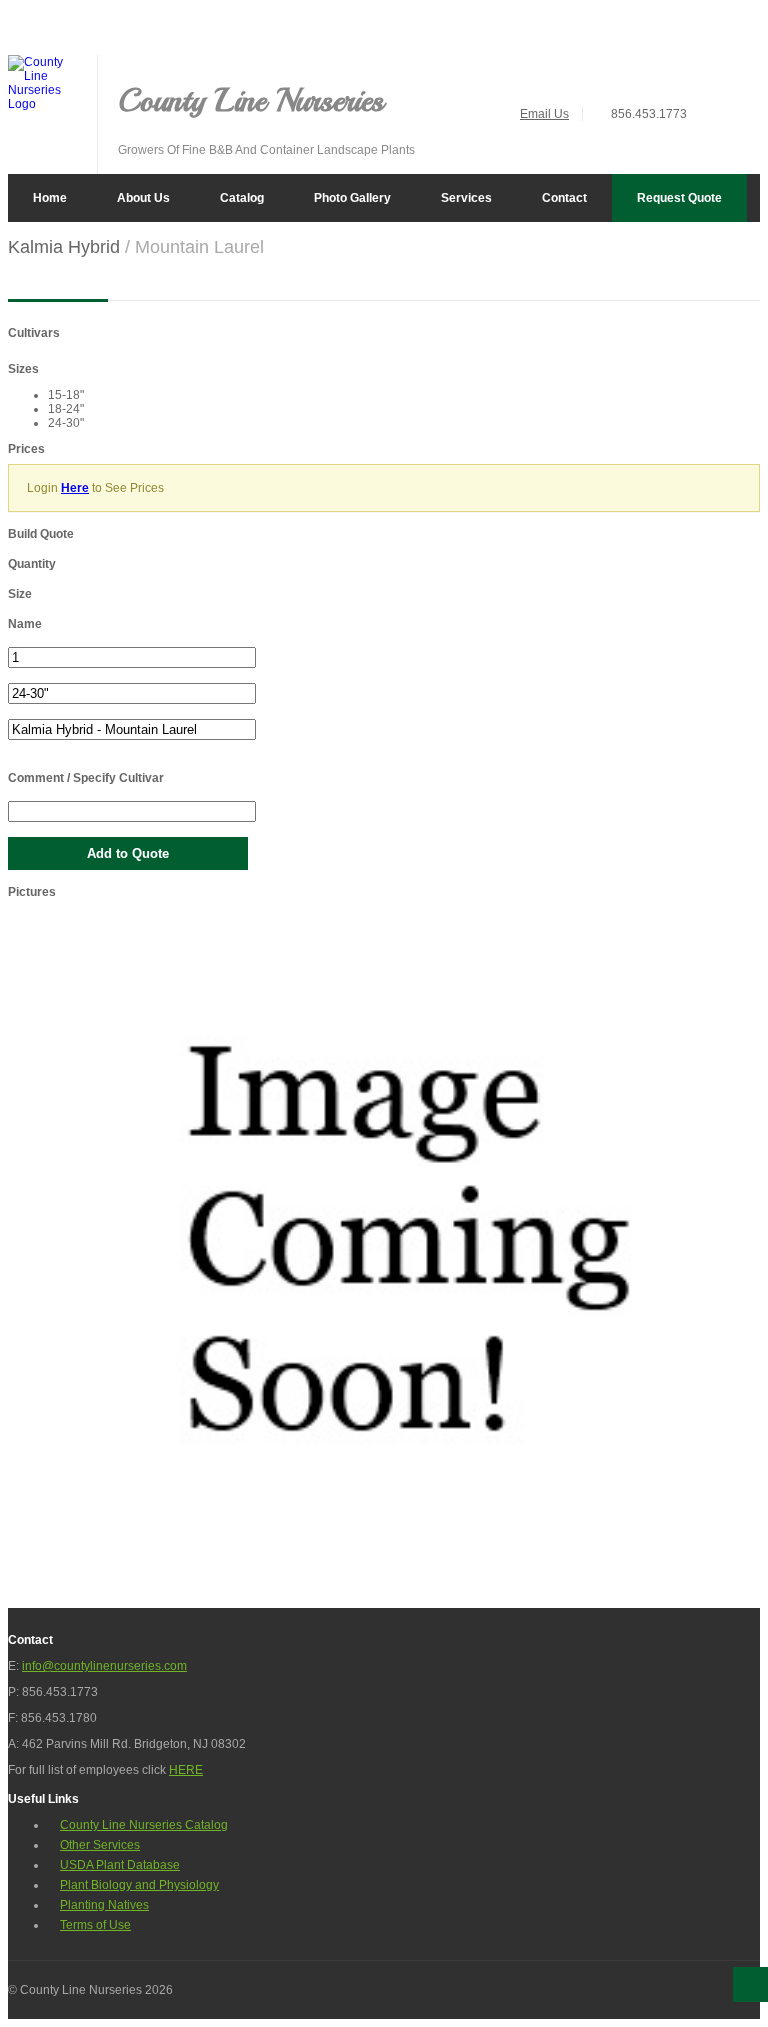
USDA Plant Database (120, 1865)
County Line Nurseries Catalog (144, 1825)
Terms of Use (95, 1925)
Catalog (242, 198)
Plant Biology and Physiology (139, 1885)
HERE (186, 1770)
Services (466, 198)
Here (75, 488)
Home (50, 198)
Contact (564, 198)
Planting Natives (104, 1905)
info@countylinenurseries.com (104, 1666)
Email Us (544, 114)
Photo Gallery (352, 198)
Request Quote (679, 198)
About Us (143, 198)
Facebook (746, 69)
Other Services (100, 1845)
